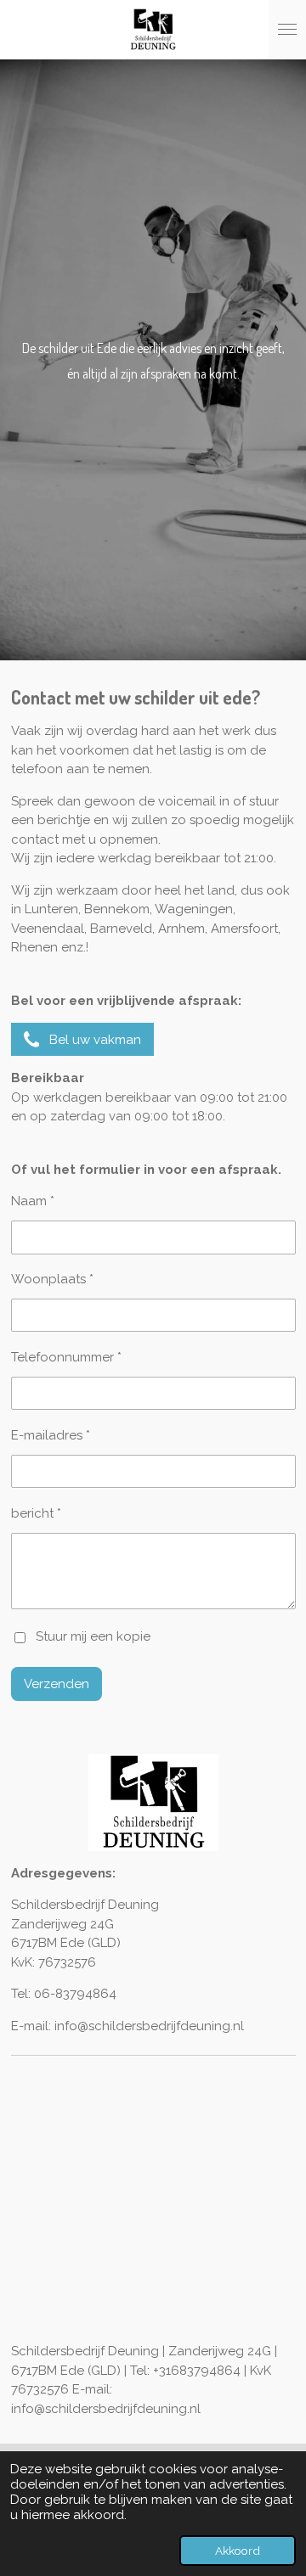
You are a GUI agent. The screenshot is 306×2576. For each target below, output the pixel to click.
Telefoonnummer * (66, 1357)
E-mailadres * (51, 1435)
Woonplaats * (52, 1279)
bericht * (36, 1513)
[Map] (153, 2202)
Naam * (33, 1201)
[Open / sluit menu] (287, 30)
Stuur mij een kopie (93, 1637)
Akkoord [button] (238, 2551)
